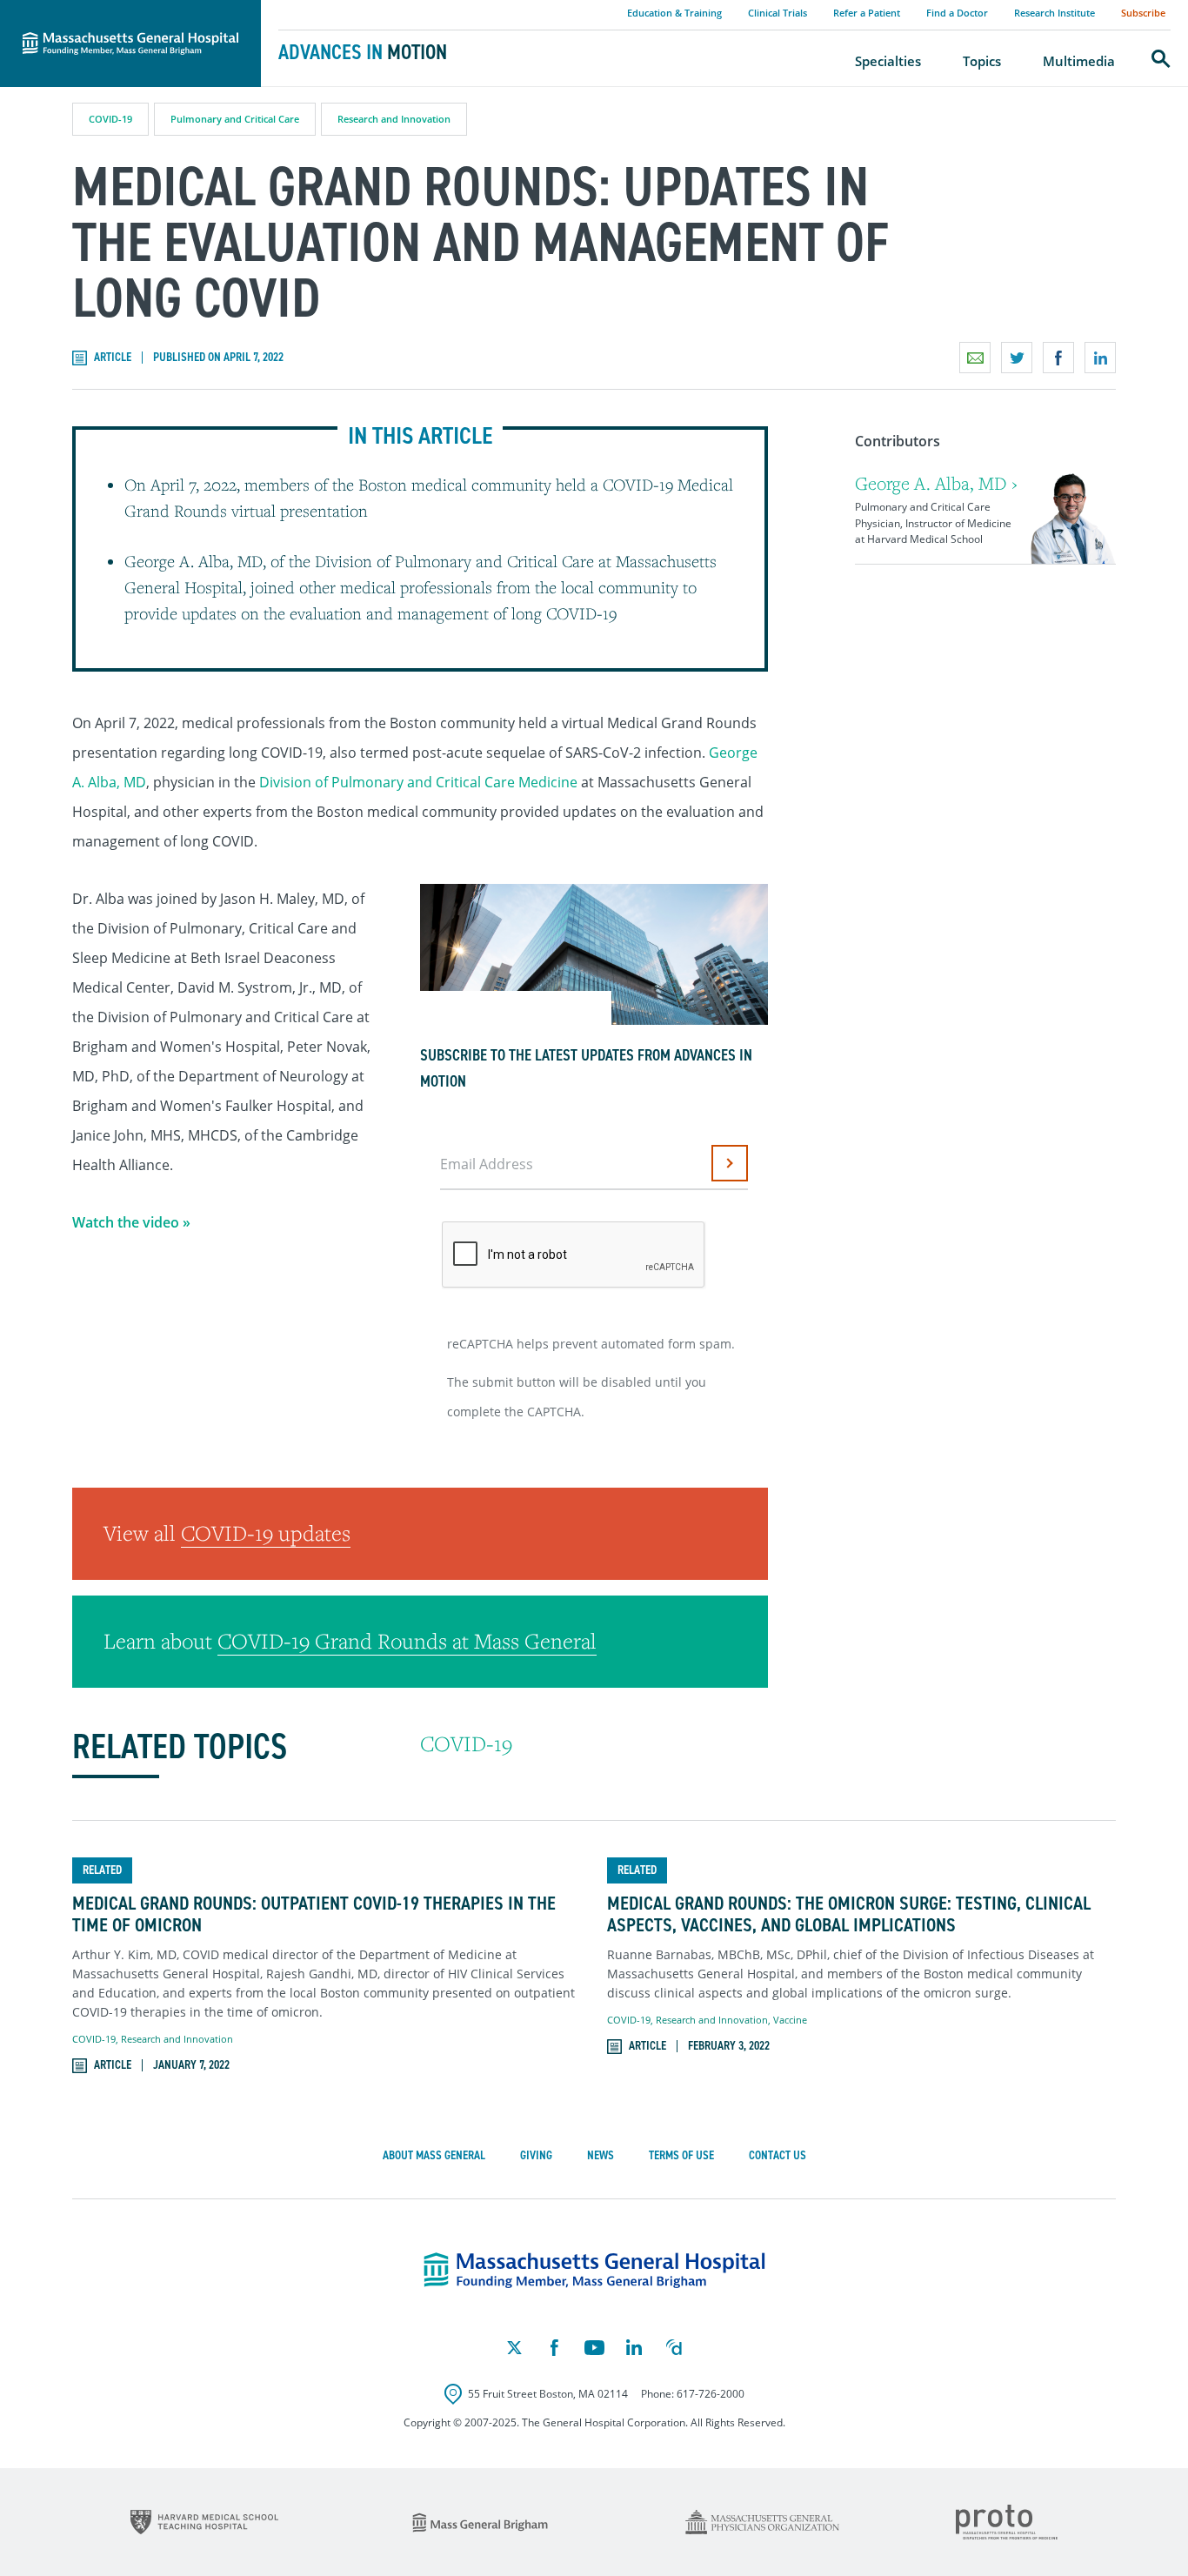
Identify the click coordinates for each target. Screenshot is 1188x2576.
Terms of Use (681, 2155)
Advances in (363, 52)
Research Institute (1055, 13)
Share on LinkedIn (1100, 358)
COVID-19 (110, 119)
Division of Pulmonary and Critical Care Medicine (418, 782)
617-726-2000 (711, 2394)
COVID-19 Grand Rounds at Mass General (407, 1641)
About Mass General (434, 2155)
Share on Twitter (1017, 358)
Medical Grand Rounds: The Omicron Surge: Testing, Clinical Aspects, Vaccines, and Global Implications (849, 1914)
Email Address (487, 1164)
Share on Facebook (1058, 358)
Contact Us (778, 2155)
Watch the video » (131, 1222)
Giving (536, 2155)
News (601, 2155)
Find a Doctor (957, 13)
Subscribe (1143, 13)
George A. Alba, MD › (936, 483)
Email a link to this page (975, 358)
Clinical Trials (778, 13)
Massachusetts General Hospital (106, 10)
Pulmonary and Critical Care (235, 119)
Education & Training (674, 13)
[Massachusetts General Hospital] (594, 2271)
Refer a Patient (867, 13)
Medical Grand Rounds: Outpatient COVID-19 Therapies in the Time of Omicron (314, 1914)
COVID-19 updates (266, 1533)
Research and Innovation (394, 119)
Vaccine (790, 2020)
